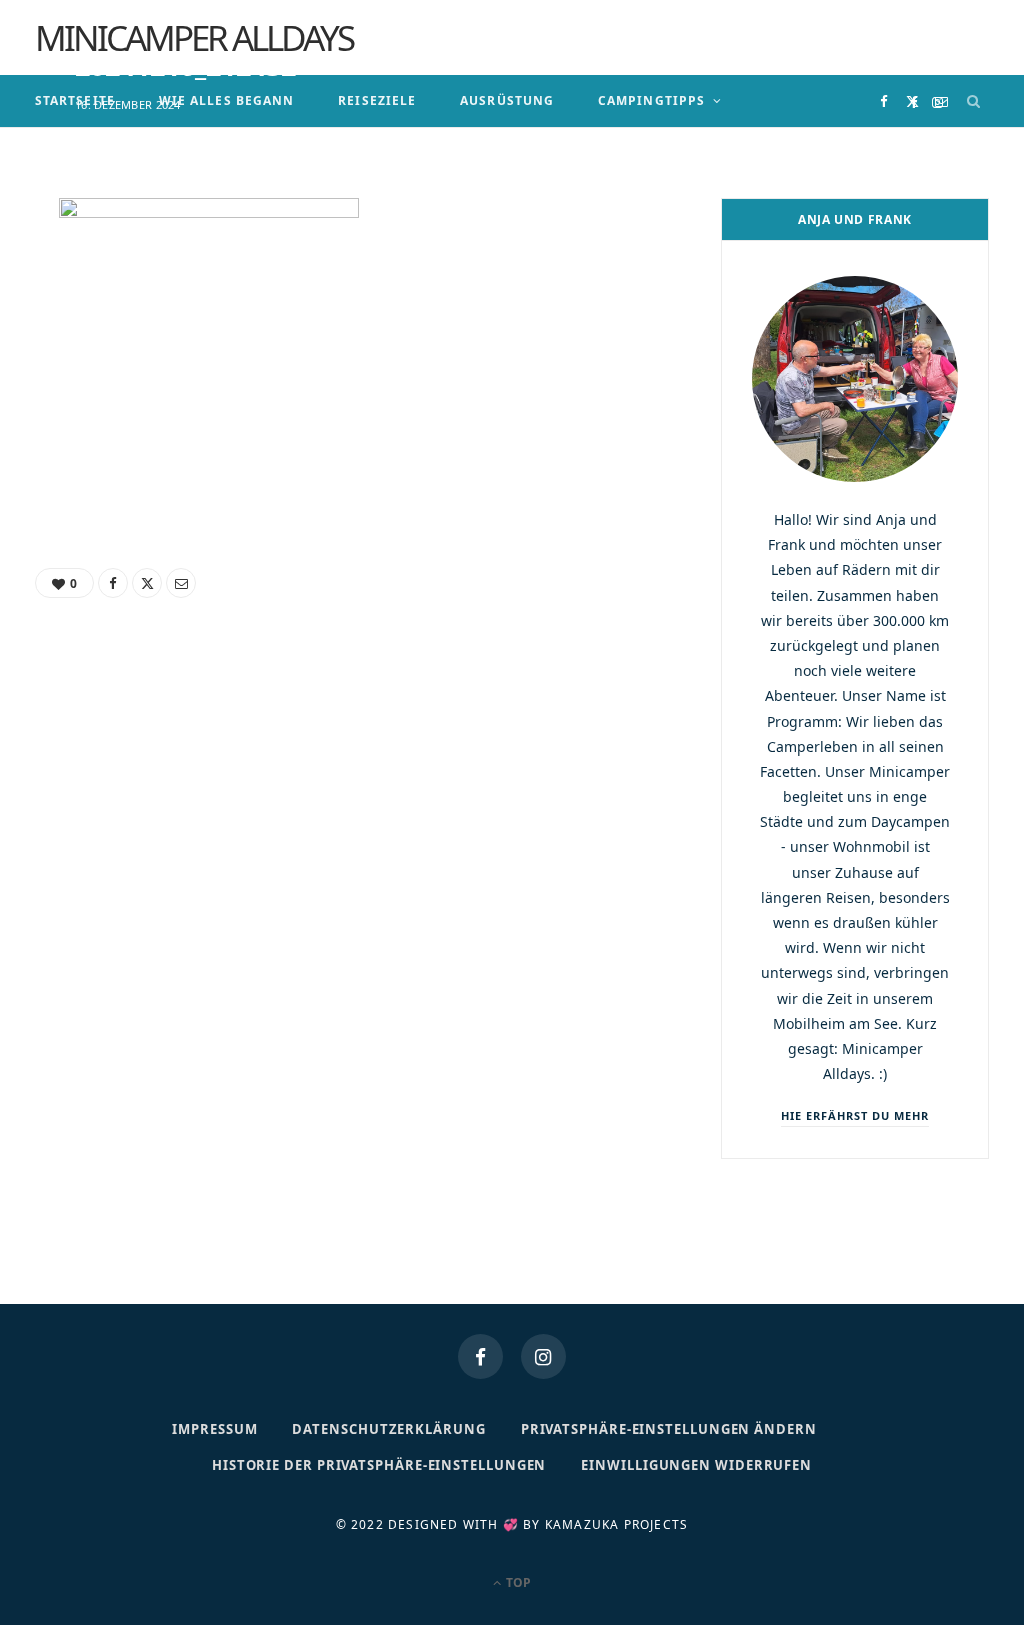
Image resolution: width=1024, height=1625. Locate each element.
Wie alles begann (226, 100)
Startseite (75, 100)
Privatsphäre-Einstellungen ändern (669, 1429)
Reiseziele (377, 100)
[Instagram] (543, 1356)
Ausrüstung (507, 100)
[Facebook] (883, 101)
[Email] (941, 101)
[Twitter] (912, 101)
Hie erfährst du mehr (855, 1115)
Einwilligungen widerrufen (696, 1465)
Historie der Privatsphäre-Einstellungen (379, 1465)
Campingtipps (651, 100)
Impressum (214, 1429)
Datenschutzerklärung (388, 1429)
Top (517, 1582)
